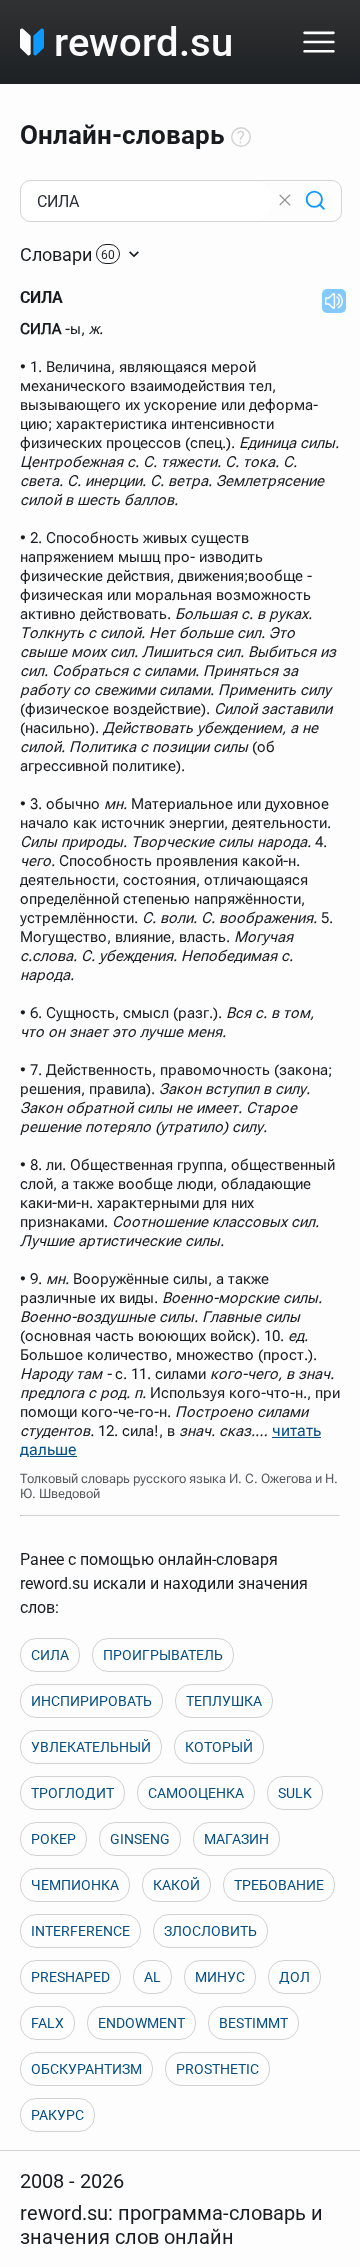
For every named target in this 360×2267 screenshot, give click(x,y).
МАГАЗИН (236, 1839)
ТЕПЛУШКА (224, 1701)
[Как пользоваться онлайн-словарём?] (241, 138)
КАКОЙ (176, 1885)
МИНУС (220, 1977)
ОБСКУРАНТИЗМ (86, 2069)
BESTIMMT (253, 2023)
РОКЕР (53, 1839)
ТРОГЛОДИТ (72, 1793)
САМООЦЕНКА (196, 1793)
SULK (295, 1793)
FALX (47, 2023)
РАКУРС (57, 2115)
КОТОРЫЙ (219, 1747)
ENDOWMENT (141, 2023)
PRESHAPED (70, 1977)
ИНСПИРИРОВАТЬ (91, 1701)
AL (152, 1977)
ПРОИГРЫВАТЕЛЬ (163, 1655)
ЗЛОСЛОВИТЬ (210, 1931)
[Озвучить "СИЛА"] (328, 300)
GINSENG (140, 1839)
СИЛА (50, 1655)
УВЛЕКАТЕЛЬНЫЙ (91, 1747)
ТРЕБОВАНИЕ (279, 1885)
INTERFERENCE (80, 1931)
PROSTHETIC (217, 2069)
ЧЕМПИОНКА (75, 1885)
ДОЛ (294, 1977)
